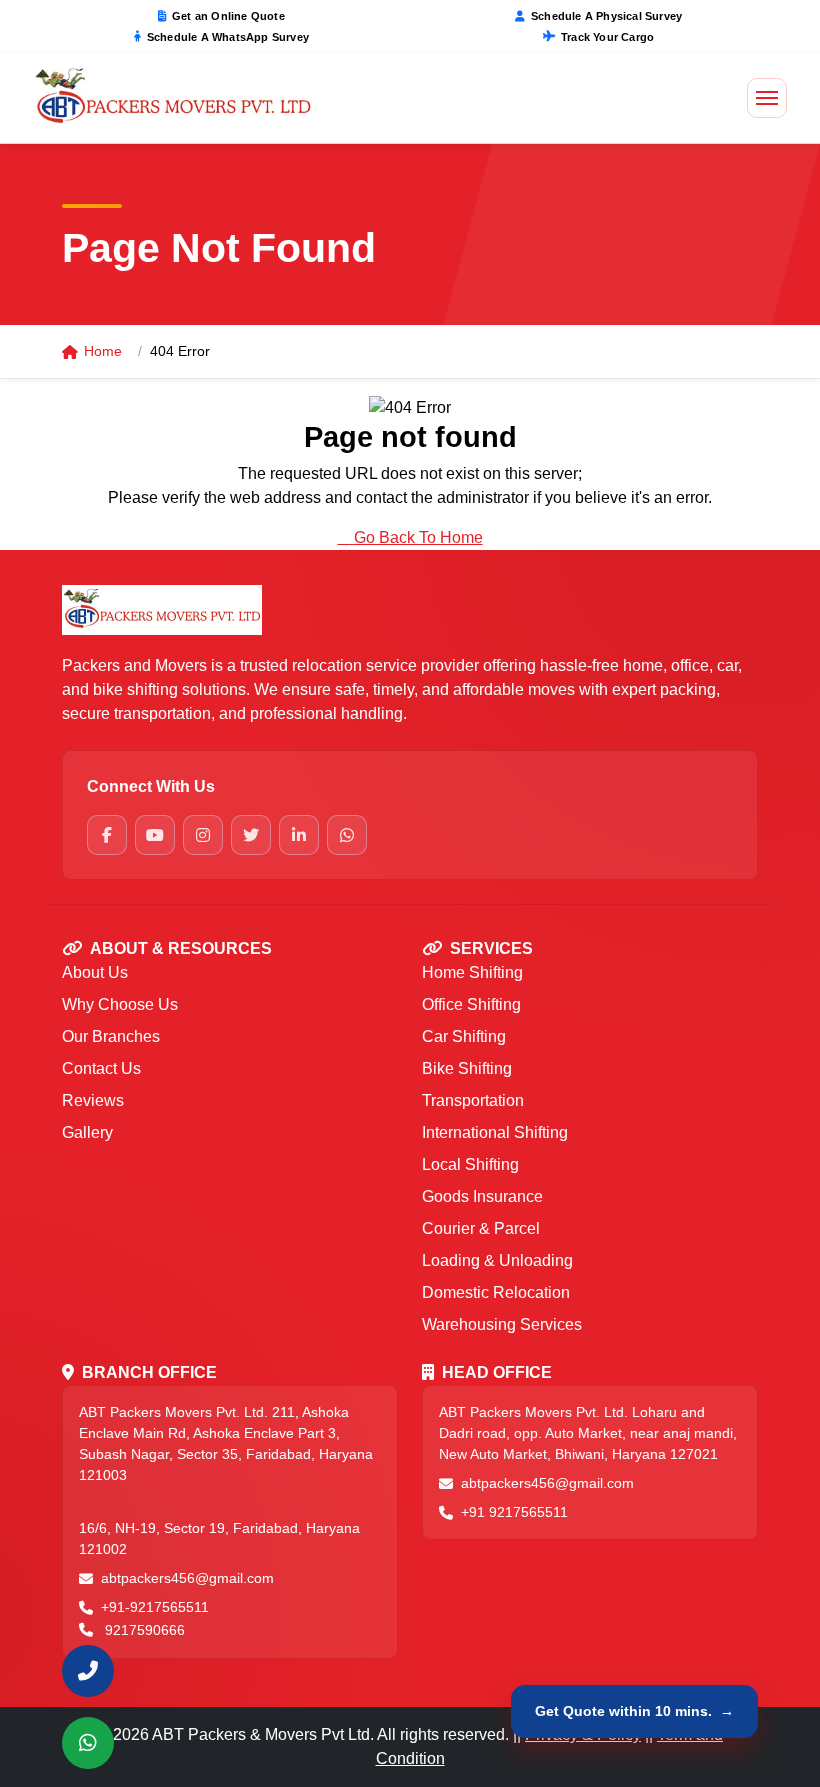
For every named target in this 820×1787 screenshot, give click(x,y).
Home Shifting (472, 972)
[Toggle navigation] (767, 98)
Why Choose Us (120, 1004)
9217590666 (145, 1630)
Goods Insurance (482, 1196)
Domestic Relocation (496, 1292)
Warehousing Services (502, 1324)
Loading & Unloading (497, 1260)
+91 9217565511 (514, 1512)
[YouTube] (155, 835)
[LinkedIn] (299, 835)
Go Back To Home (418, 537)
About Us (95, 972)
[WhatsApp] (347, 835)
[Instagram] (203, 835)
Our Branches (111, 1036)
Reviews (93, 1100)
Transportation (473, 1100)
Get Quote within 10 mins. (634, 1711)
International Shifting (495, 1132)
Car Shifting (464, 1036)
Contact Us (101, 1068)
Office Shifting (471, 1004)
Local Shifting (470, 1164)
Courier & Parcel (481, 1228)
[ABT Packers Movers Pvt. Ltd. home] (170, 610)
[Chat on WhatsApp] (88, 1743)
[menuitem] (88, 1671)
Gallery (87, 1132)
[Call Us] (88, 1671)
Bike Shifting (467, 1068)
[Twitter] (251, 835)
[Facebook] (107, 835)
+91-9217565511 (155, 1607)
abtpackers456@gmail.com (187, 1578)
